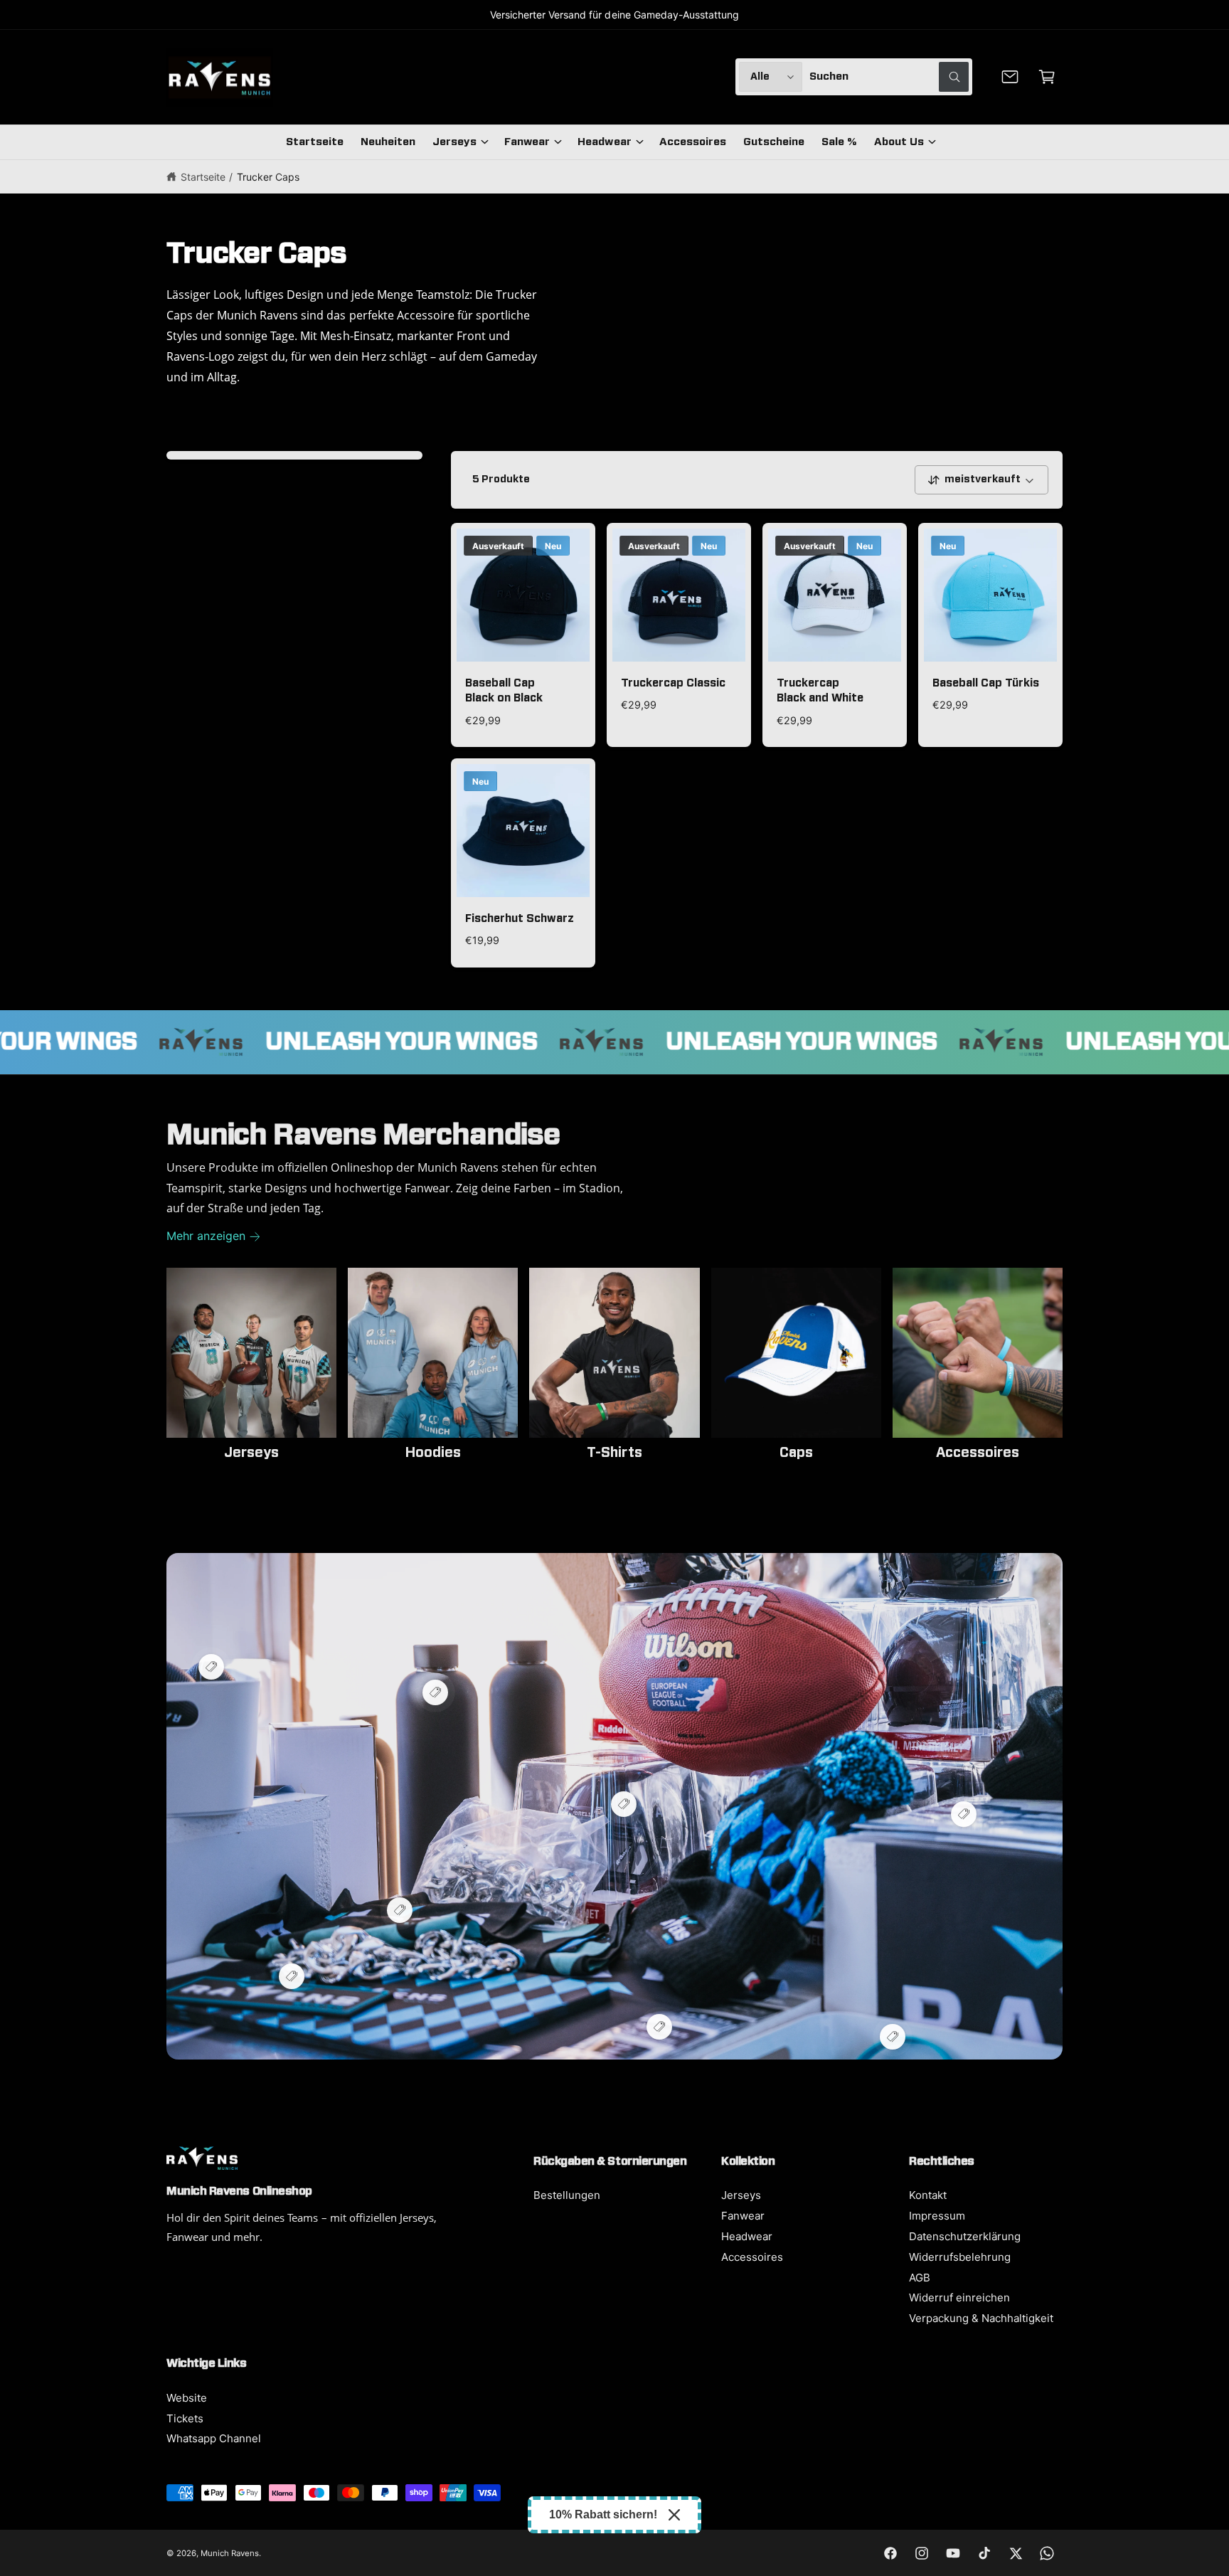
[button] (1047, 77)
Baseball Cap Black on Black (504, 691)
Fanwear (527, 142)
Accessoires (978, 1453)
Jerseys (454, 142)
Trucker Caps (268, 177)
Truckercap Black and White (820, 691)
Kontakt (928, 2195)
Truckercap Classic (673, 683)
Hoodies (433, 1453)
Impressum (937, 2216)
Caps (796, 1453)
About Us (899, 142)
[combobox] (889, 77)
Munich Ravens (230, 2553)
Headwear (604, 142)
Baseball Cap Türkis (986, 683)
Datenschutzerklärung (965, 2236)
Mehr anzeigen (206, 1236)
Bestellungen (567, 2195)
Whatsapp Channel (214, 2438)
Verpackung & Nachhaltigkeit (981, 2318)
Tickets (185, 2418)
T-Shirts (614, 1453)
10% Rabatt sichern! (603, 2514)
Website (187, 2398)
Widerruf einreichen (959, 2297)
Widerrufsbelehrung (960, 2257)
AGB (920, 2278)
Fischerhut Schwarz (520, 919)
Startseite (203, 177)
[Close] (674, 2515)
